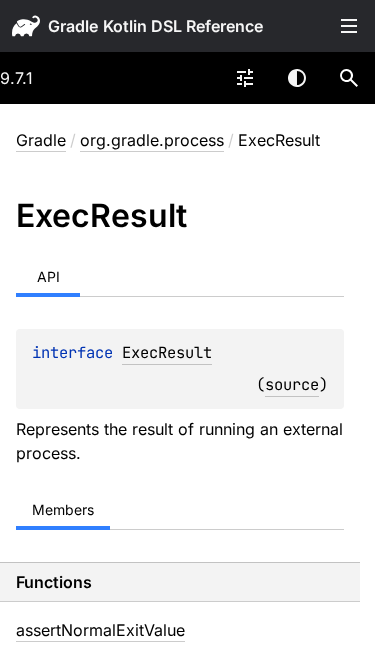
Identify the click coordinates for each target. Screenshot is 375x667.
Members (63, 509)
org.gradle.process (152, 140)
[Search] (349, 78)
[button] (349, 78)
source (292, 384)
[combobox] (245, 78)
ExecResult (167, 352)
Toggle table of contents (349, 26)
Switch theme (297, 78)
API (48, 276)
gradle (73, 26)
